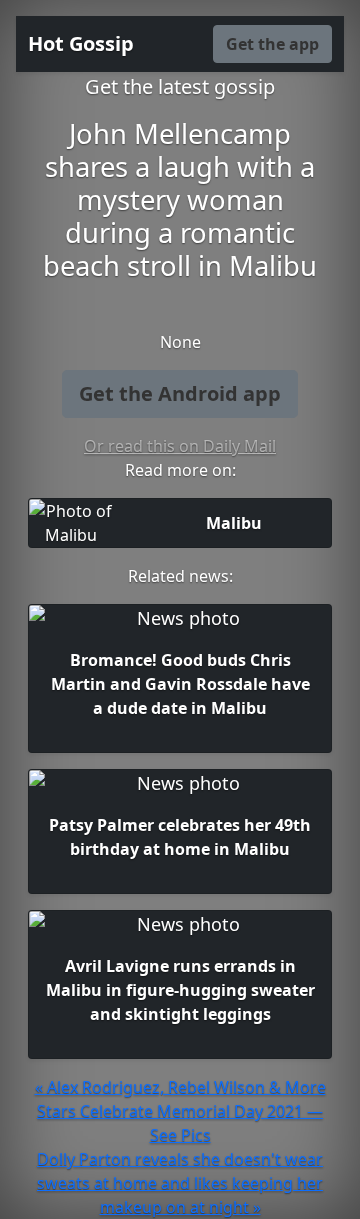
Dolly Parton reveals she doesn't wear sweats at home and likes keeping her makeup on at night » (180, 1183)
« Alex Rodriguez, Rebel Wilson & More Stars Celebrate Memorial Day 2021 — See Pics (180, 1111)
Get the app (272, 44)
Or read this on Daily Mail (180, 446)
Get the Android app (180, 393)
